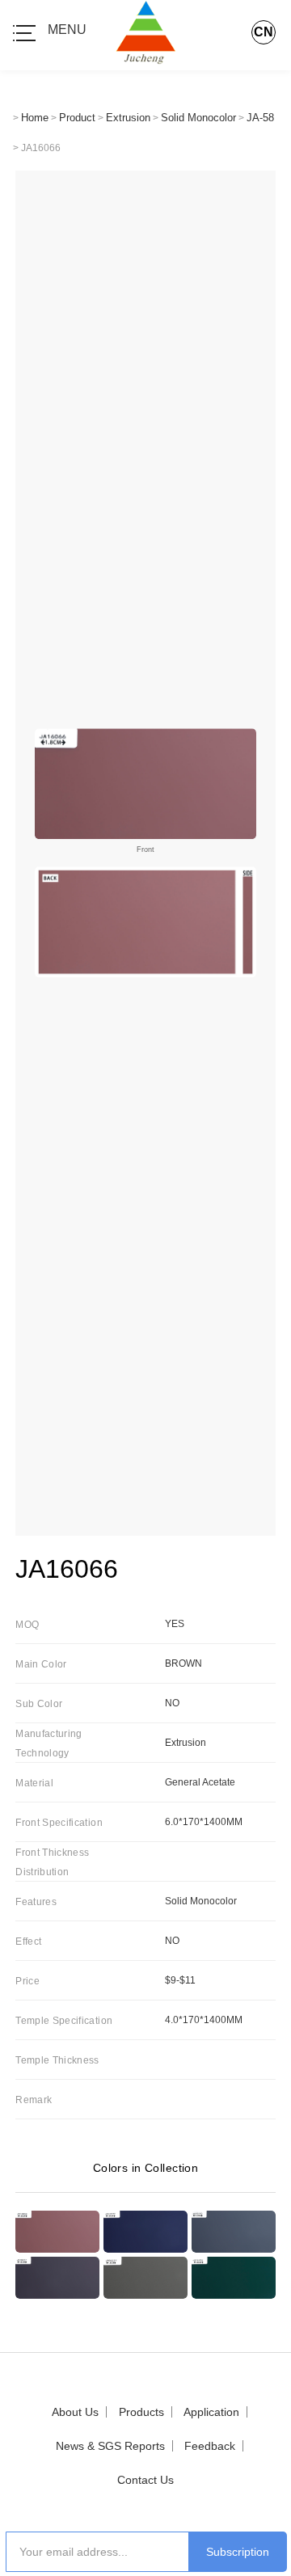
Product (77, 118)
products (141, 2412)
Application (211, 2412)
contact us (145, 2480)
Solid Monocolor (198, 118)
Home (35, 118)
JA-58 (260, 118)
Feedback (210, 2446)
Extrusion (128, 118)
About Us (75, 2412)
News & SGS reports (110, 2446)
